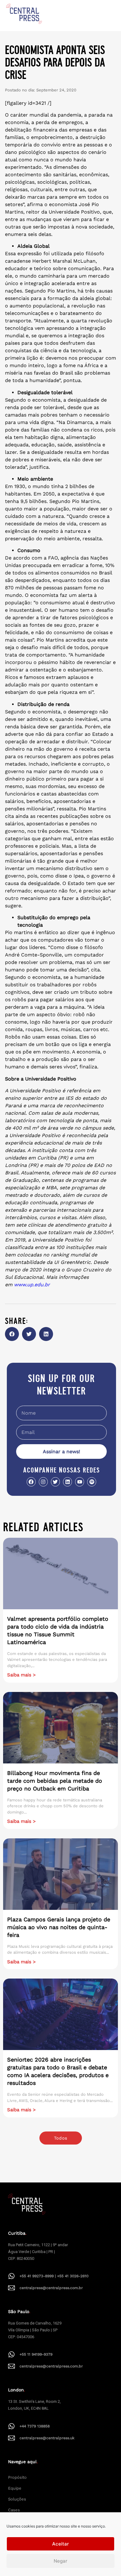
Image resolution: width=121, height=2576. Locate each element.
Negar (60, 2561)
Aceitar (60, 2544)
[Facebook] (31, 1482)
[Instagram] (43, 1482)
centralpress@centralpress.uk (47, 2438)
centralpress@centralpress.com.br (51, 2288)
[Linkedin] (67, 1482)
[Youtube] (80, 1482)
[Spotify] (92, 1482)
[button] (12, 1334)
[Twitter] (55, 1482)
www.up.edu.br (32, 1285)
